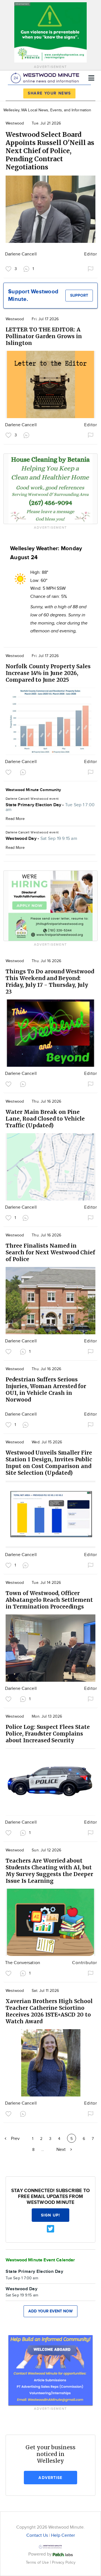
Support (79, 295)
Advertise (50, 2478)
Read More (15, 819)
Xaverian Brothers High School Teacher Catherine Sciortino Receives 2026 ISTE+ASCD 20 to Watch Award (49, 2011)
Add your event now (50, 2311)
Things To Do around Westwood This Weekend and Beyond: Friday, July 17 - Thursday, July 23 (50, 981)
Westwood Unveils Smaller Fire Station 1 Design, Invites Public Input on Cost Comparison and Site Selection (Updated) (49, 1463)
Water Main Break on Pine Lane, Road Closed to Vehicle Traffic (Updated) (45, 1119)
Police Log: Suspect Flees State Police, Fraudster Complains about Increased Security (48, 1734)
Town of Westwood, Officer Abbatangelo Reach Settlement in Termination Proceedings (49, 1600)
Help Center (63, 2535)
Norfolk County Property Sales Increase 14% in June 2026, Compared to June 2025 (48, 673)
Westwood (15, 123)
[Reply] (27, 435)
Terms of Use (38, 2562)
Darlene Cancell (21, 254)
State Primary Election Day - (50, 807)
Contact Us (37, 2535)
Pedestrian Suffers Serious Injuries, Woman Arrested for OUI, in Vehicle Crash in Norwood (46, 1390)
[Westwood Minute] (46, 77)
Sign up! (50, 2215)
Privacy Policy (64, 2562)
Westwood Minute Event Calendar (40, 2260)
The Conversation (23, 1963)
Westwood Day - (41, 839)
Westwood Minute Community (33, 790)
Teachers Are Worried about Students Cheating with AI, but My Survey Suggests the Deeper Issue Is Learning (49, 1871)
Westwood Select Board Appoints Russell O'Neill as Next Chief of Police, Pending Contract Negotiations (50, 151)
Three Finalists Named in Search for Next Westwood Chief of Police (50, 1252)
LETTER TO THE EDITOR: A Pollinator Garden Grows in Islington (44, 336)
